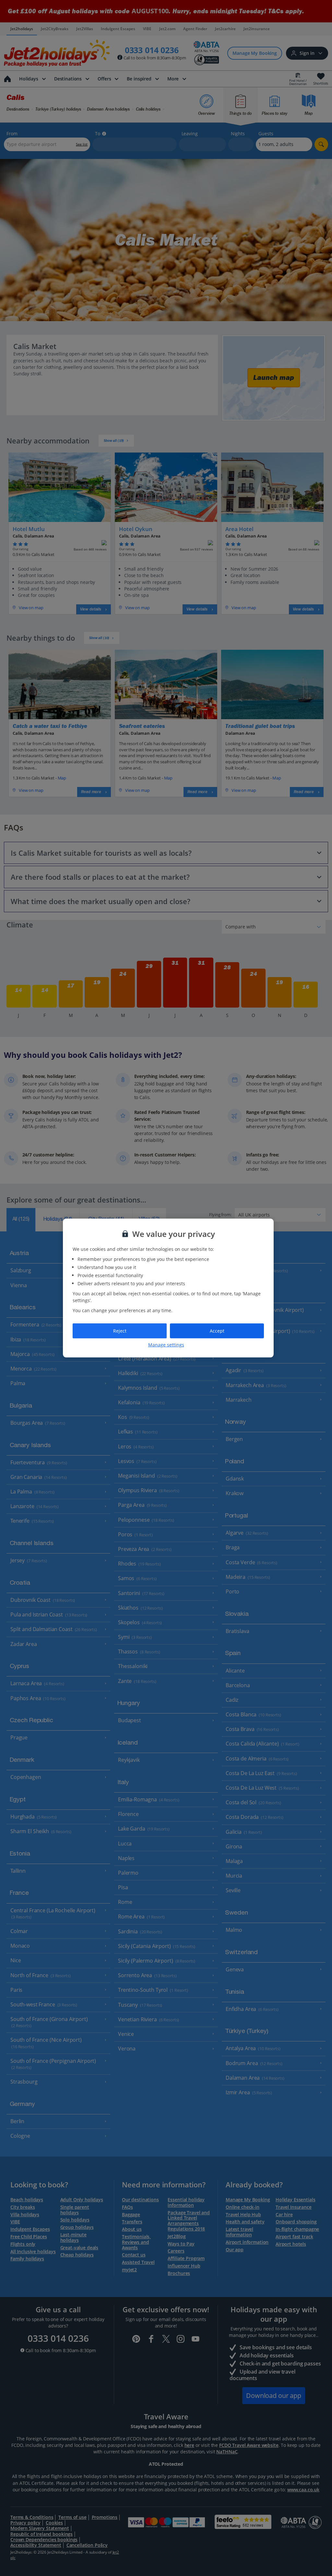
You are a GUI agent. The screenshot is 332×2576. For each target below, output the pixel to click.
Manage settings (166, 1344)
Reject (120, 1331)
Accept (217, 1331)
